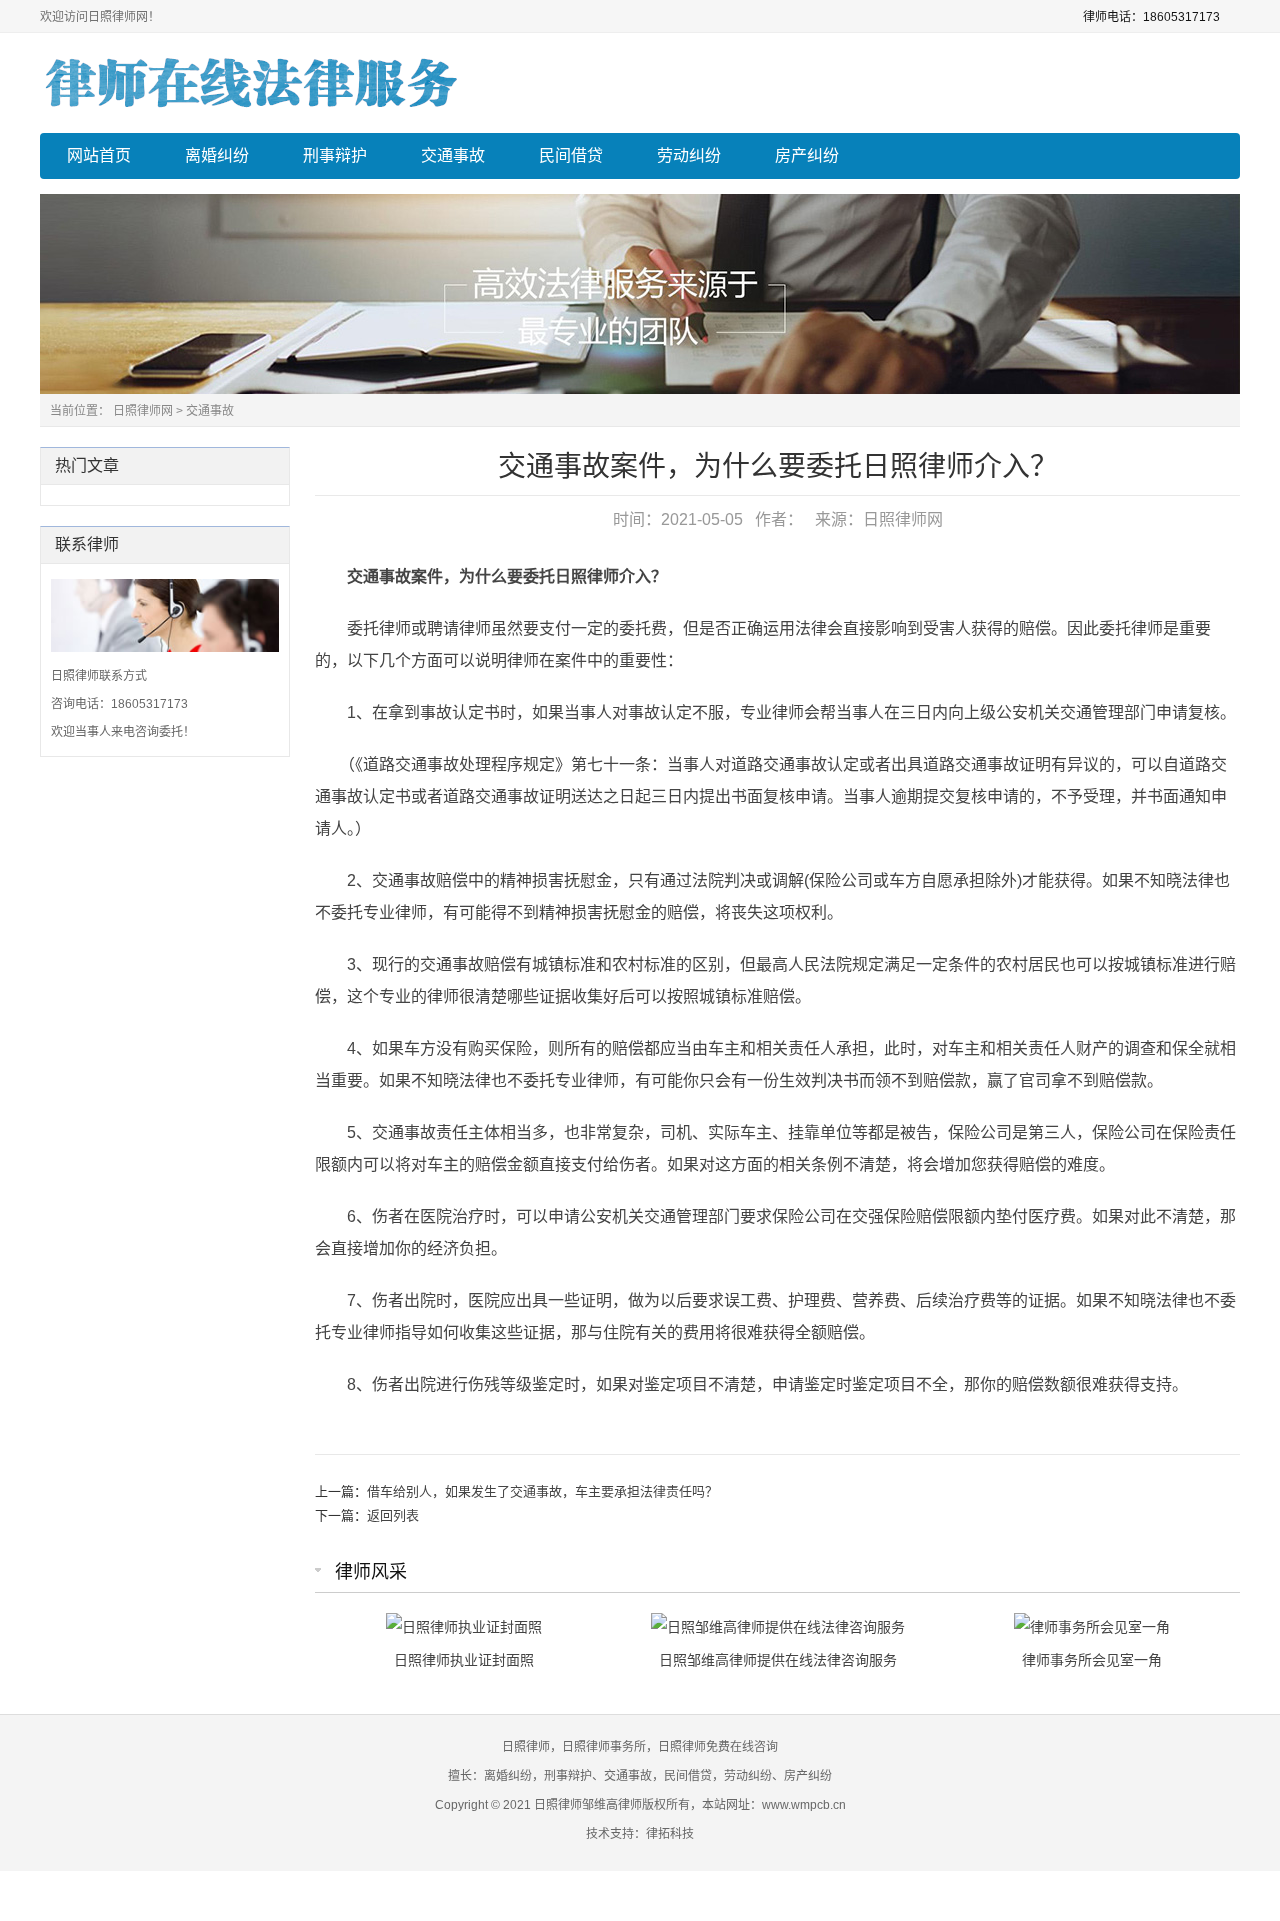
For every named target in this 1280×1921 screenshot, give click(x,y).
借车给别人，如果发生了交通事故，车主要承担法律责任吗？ (542, 1491)
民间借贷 (571, 155)
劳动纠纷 (689, 155)
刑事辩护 (335, 155)
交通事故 (453, 155)
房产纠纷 (807, 155)
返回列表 (393, 1515)
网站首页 (99, 155)
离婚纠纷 (217, 155)
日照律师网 (143, 411)
